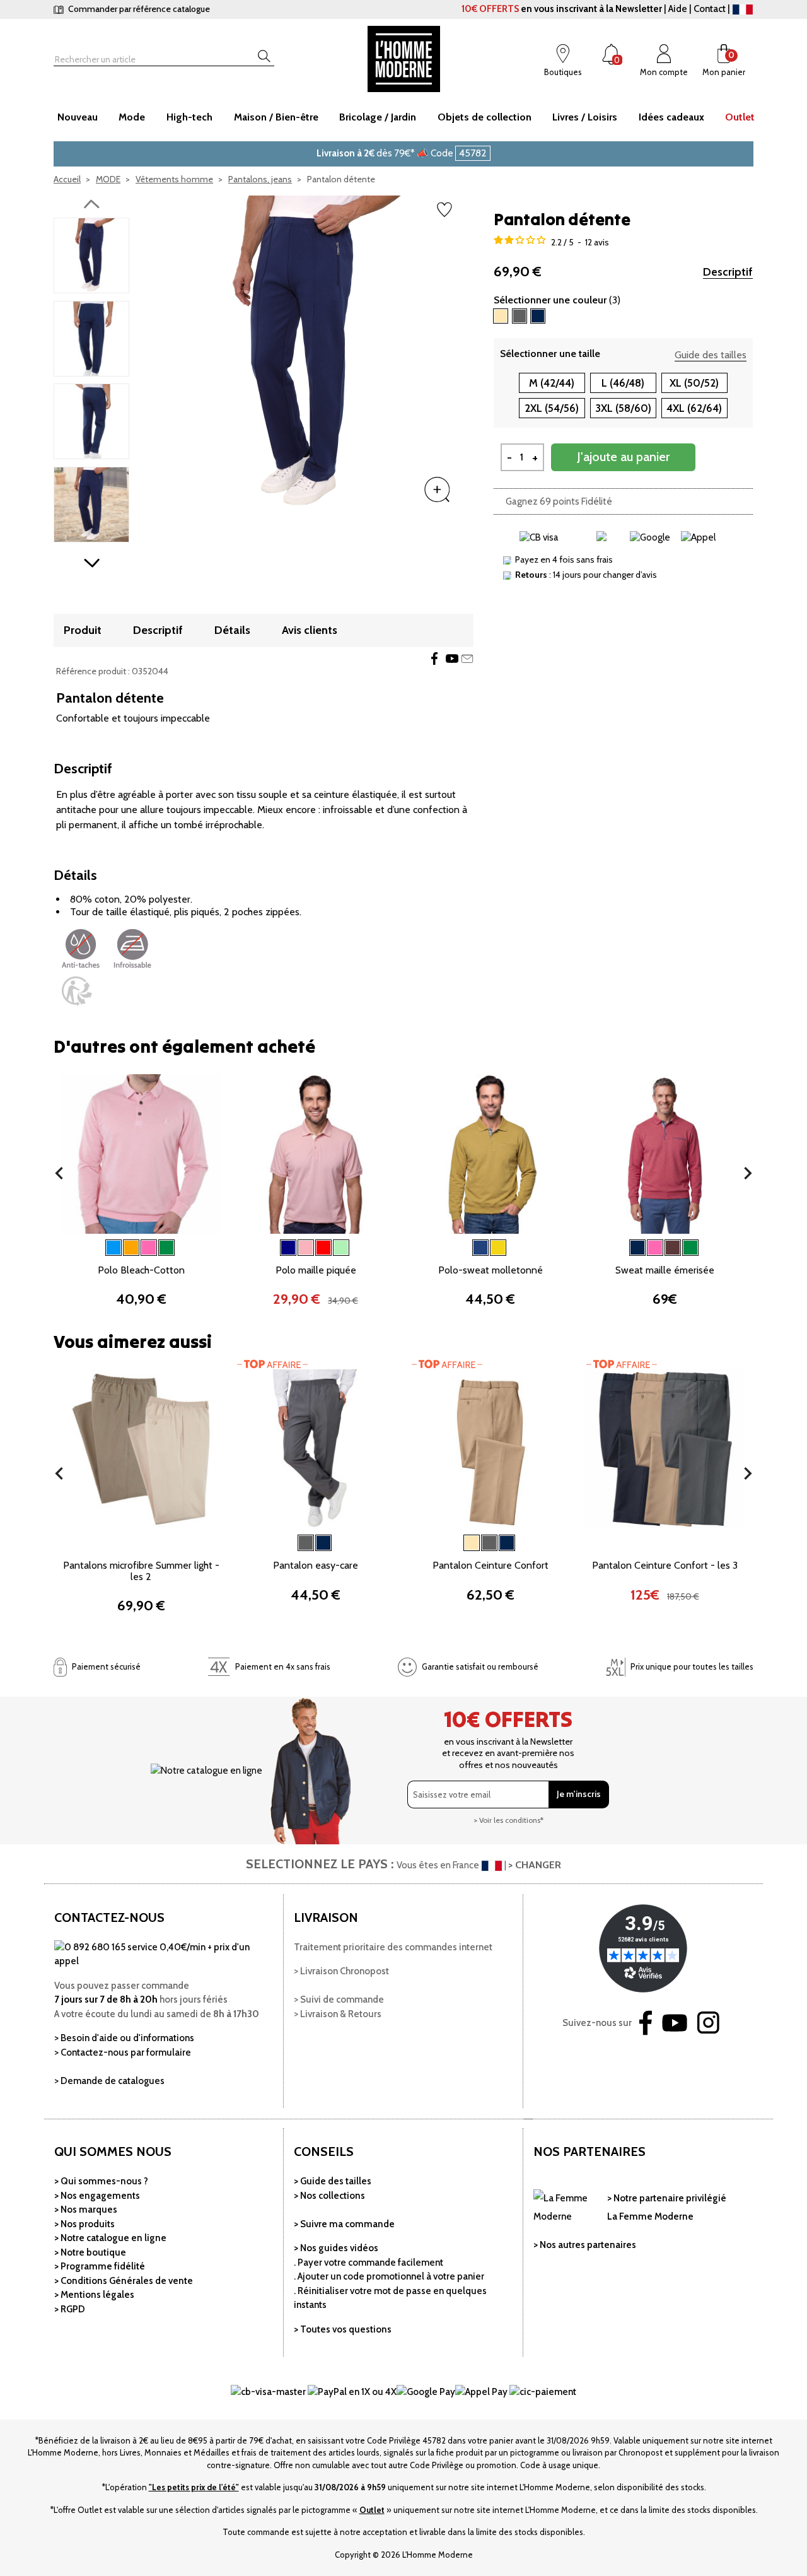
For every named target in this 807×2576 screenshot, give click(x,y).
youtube (452, 659)
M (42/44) (552, 383)
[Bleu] (113, 1248)
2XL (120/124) (347, 1267)
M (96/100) (289, 1246)
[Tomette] (673, 1248)
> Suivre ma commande (344, 2224)
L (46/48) (623, 383)
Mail (467, 659)
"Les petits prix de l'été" (194, 2487)
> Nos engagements (97, 2196)
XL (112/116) (285, 1267)
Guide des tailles (711, 355)
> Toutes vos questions (343, 2329)
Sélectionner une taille (550, 354)
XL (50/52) (694, 383)
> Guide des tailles (333, 2181)
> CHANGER (535, 1865)
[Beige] (472, 1543)
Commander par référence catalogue (138, 9)
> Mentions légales (94, 2295)
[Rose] (149, 1248)
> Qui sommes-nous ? (101, 2181)
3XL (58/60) (623, 408)
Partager (434, 659)
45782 (473, 153)
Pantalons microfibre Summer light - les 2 (141, 1571)
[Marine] (637, 1248)
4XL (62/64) (694, 408)
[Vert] (166, 1248)
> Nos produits (84, 2224)
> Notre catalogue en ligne (110, 2238)
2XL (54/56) (552, 408)
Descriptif (728, 272)
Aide (678, 9)
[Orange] (131, 1248)
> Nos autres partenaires (585, 2245)
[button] (59, 1173)
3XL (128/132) (319, 1287)
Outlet (372, 2510)
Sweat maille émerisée (665, 1270)
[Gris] (306, 1543)
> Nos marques (86, 2210)
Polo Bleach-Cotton (141, 1270)
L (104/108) (347, 1246)
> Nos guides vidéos (336, 2248)
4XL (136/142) (527, 1288)
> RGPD (70, 2309)
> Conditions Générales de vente (124, 2281)
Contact (710, 9)
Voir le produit (141, 1224)
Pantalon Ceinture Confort (491, 1565)
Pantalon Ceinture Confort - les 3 (665, 1565)
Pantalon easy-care (316, 1565)
